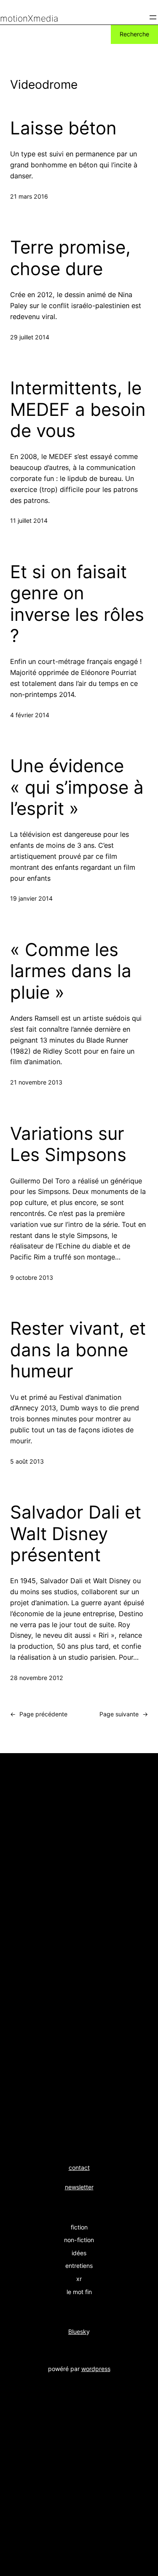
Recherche (134, 34)
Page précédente (39, 1714)
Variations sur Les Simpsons (68, 1144)
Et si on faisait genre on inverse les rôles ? (77, 604)
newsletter (79, 2187)
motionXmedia (29, 18)
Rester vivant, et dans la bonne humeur (78, 1350)
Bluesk (77, 2332)
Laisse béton (63, 128)
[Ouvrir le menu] (153, 17)
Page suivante (124, 1714)
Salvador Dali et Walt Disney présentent (76, 1534)
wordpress (96, 2369)
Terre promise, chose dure (70, 258)
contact (79, 2168)
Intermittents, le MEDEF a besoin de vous (78, 409)
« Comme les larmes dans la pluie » (71, 971)
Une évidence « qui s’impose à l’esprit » (77, 787)
